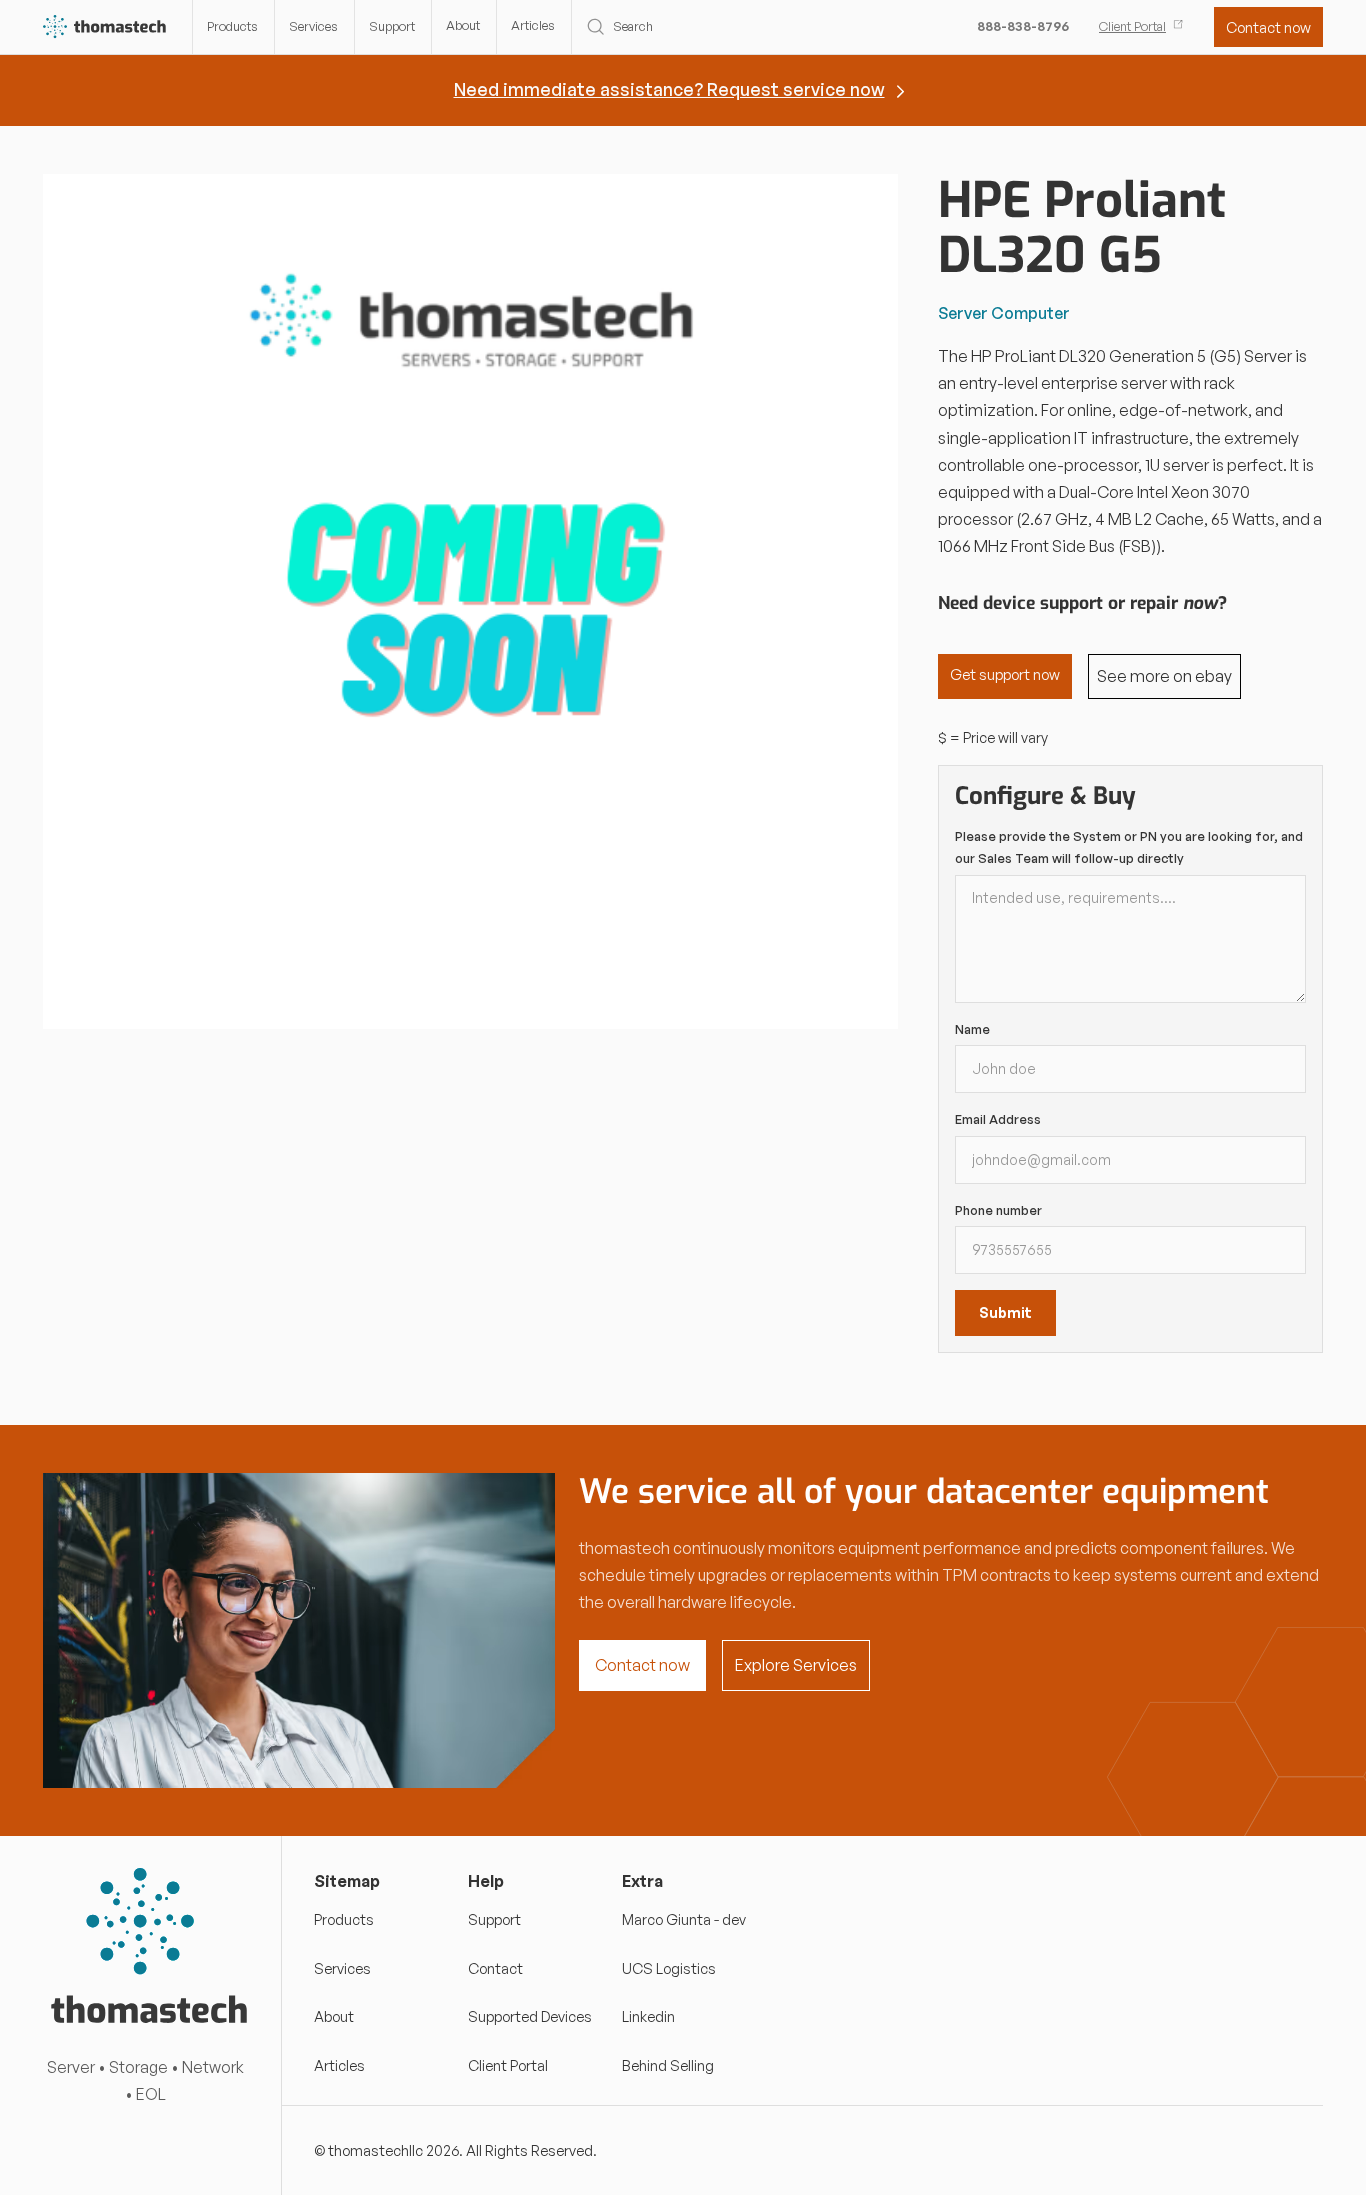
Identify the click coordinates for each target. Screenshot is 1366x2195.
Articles (533, 25)
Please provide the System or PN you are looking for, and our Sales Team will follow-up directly (1129, 847)
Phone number (998, 1210)
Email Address (998, 1119)
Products (232, 26)
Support (392, 26)
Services (313, 26)
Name (972, 1029)
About (463, 25)
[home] (105, 27)
